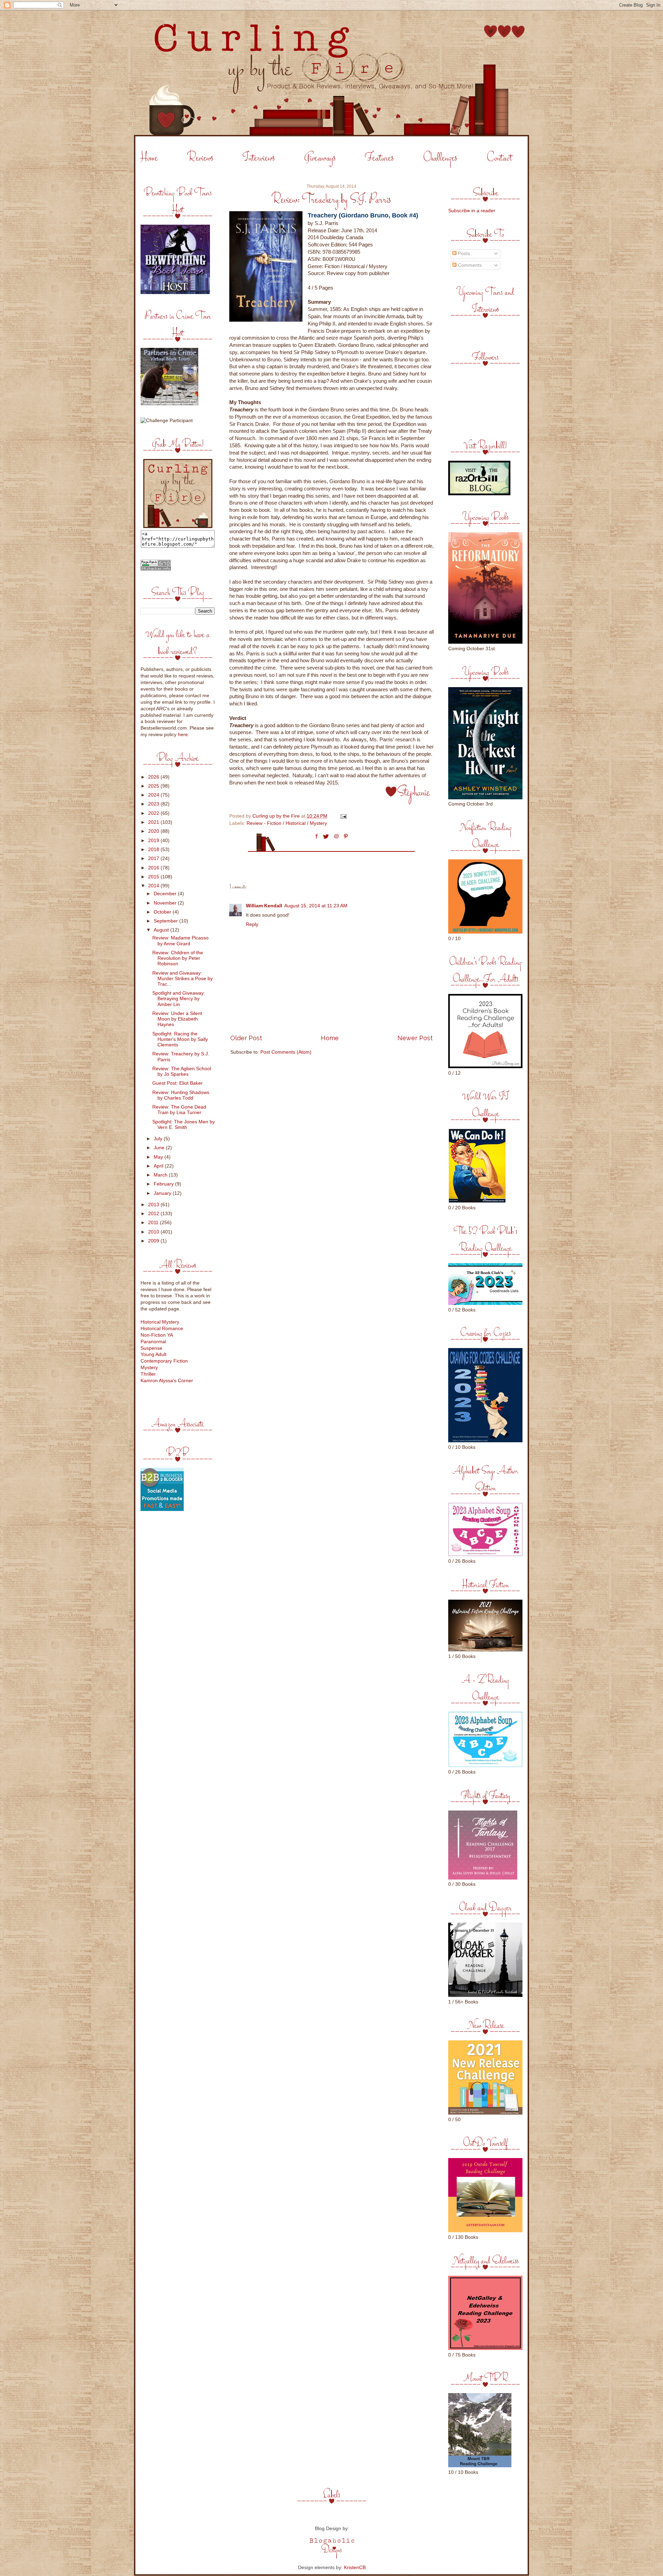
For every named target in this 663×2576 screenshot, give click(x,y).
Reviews (200, 158)
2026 (154, 777)
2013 (154, 1205)
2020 (154, 831)
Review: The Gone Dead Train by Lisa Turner (179, 1110)
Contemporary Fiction (164, 1361)
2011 (154, 1223)
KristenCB (355, 2568)
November (166, 903)
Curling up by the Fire (277, 816)
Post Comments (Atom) (286, 1052)
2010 (154, 1232)
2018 (154, 850)
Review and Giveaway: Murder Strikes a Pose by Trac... (182, 979)
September (166, 921)
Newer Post (415, 1038)
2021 (154, 822)
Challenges (440, 158)
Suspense (151, 1348)
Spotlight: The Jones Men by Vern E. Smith (184, 1125)
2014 (154, 886)
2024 (154, 795)
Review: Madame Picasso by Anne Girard (180, 941)
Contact (499, 158)
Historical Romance (162, 1329)
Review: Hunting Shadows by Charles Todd (181, 1095)
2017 (154, 858)
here (183, 735)
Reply (252, 924)
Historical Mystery (160, 1322)
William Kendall (264, 906)
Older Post (246, 1038)
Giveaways (320, 158)
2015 (154, 877)
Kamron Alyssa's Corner (167, 1381)
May (159, 1157)
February (164, 1184)
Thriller (148, 1374)
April (159, 1166)
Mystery (149, 1368)
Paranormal (153, 1342)
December (166, 894)
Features (379, 158)
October (163, 912)
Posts (463, 253)
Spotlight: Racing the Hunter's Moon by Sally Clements (180, 1039)
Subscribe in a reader (472, 211)
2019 (154, 841)
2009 (154, 1241)
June (160, 1148)
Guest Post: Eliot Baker (177, 1083)
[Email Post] (343, 816)
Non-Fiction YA (157, 1335)
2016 (154, 868)
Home (149, 158)
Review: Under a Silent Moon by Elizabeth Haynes (177, 1019)
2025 (154, 786)
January (163, 1193)
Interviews (259, 158)
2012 (154, 1214)
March (161, 1175)
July (159, 1139)
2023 (154, 804)
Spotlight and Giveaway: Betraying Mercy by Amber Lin (179, 999)
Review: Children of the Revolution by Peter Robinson (178, 958)
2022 (154, 813)
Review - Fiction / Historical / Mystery (287, 823)
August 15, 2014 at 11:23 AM (316, 906)
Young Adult (153, 1354)
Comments (469, 265)
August (162, 930)
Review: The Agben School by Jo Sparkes (182, 1071)
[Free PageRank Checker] (156, 569)
